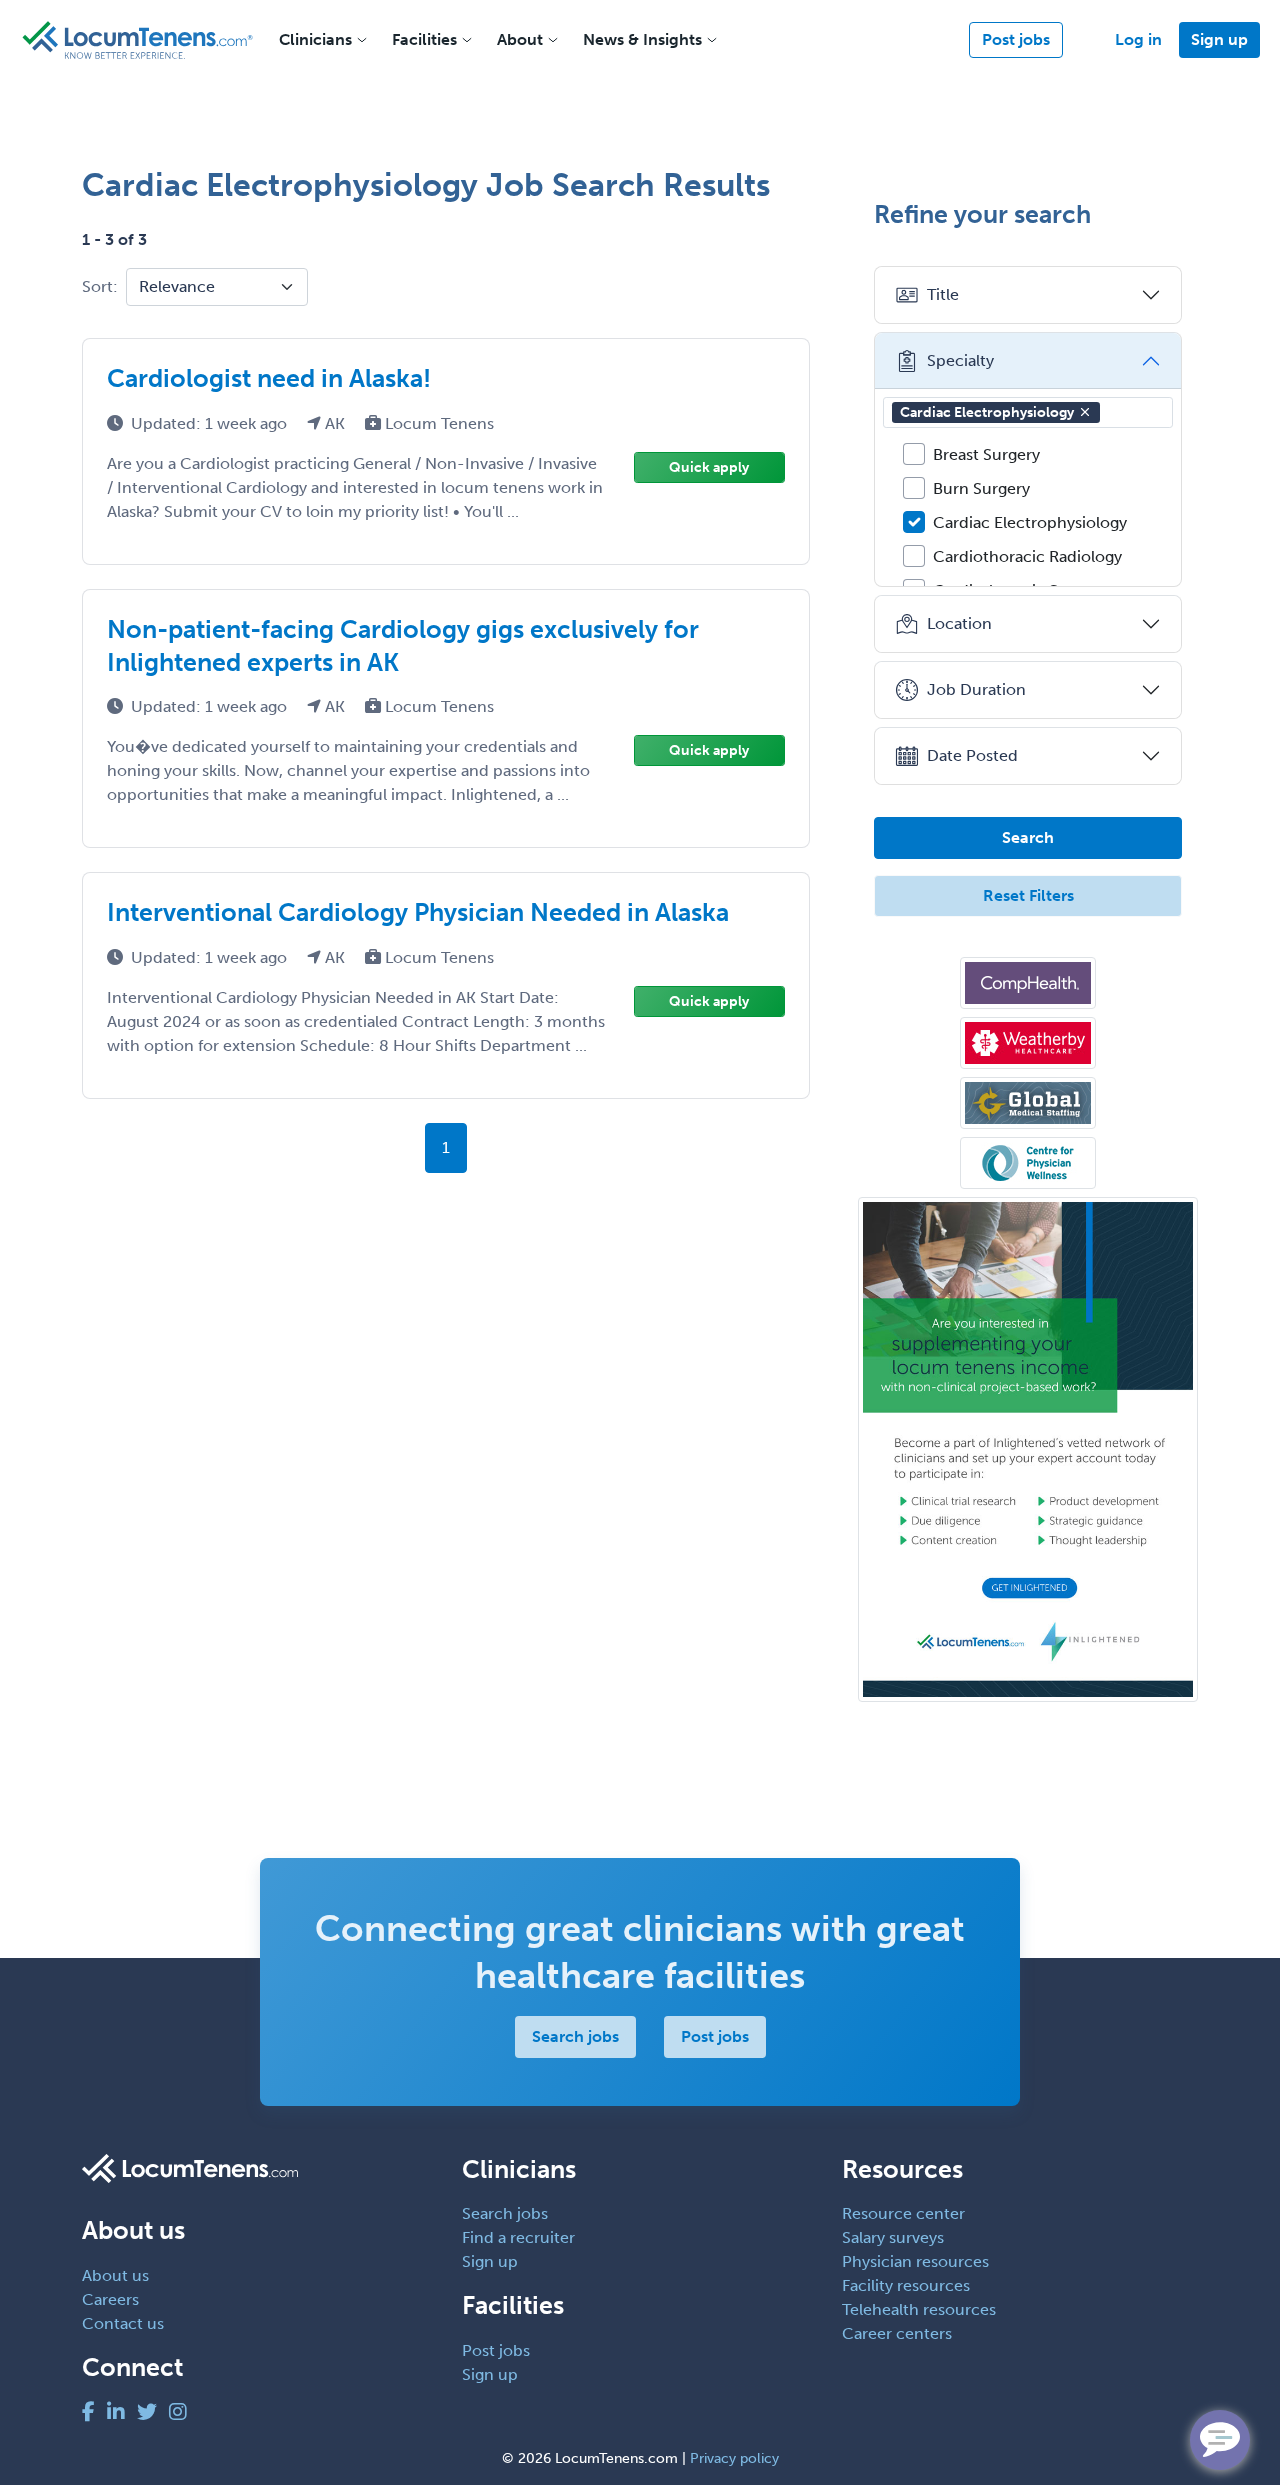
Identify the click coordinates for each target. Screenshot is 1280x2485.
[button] (1085, 412)
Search (1028, 837)
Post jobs (1016, 39)
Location (959, 623)
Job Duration (976, 689)
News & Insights (642, 39)
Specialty (960, 360)
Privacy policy (734, 2458)
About (520, 39)
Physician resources (915, 2261)
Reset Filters (1028, 895)
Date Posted (972, 755)
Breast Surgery (986, 454)
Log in (1138, 39)
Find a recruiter (518, 2237)
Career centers (897, 2333)
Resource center (903, 2213)
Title (943, 294)
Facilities (424, 39)
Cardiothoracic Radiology (1027, 556)
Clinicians (315, 39)
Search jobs (575, 2036)
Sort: (100, 286)
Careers (110, 2299)
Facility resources (906, 2285)
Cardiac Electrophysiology (987, 412)
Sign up (1219, 39)
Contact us (123, 2323)
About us (115, 2275)
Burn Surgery (981, 488)
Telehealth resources (919, 2309)
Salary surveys (893, 2237)
